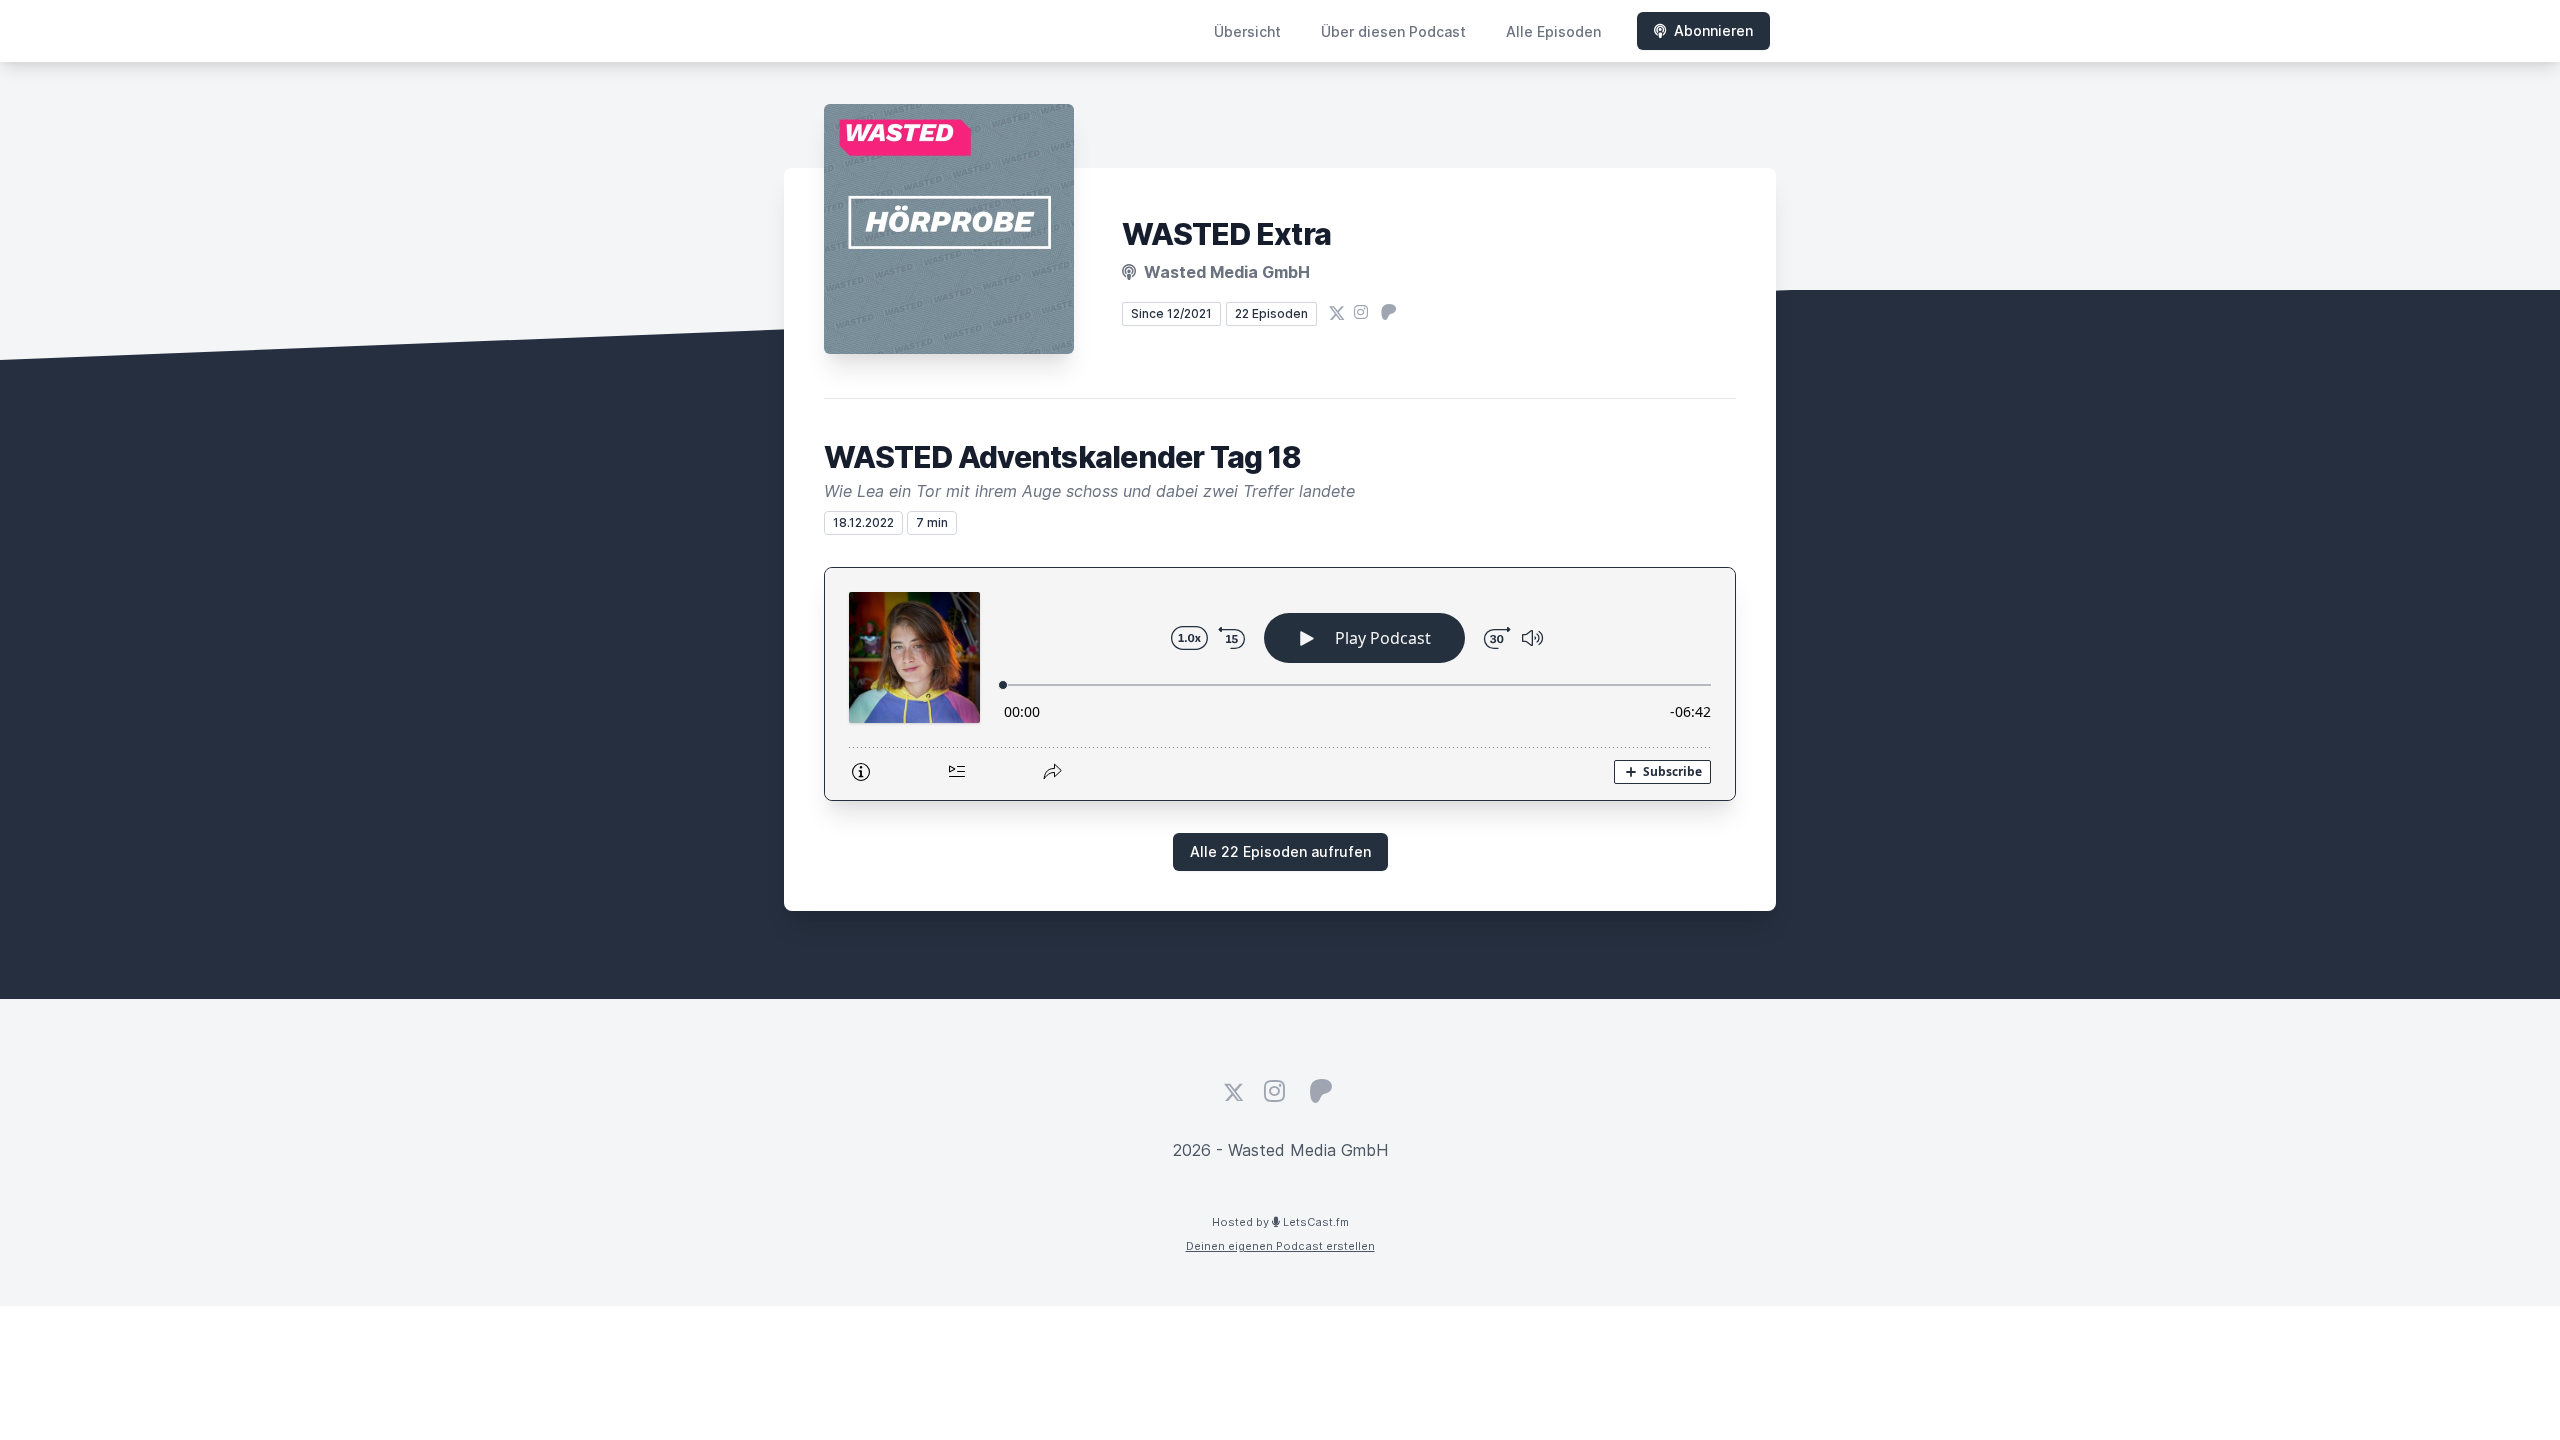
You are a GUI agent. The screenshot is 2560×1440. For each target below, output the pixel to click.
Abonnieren (1713, 30)
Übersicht (1247, 31)
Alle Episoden (1553, 31)
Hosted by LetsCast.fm (1280, 1222)
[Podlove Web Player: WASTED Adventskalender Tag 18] (1280, 684)
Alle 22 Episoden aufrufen (1280, 851)
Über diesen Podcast (1393, 31)
